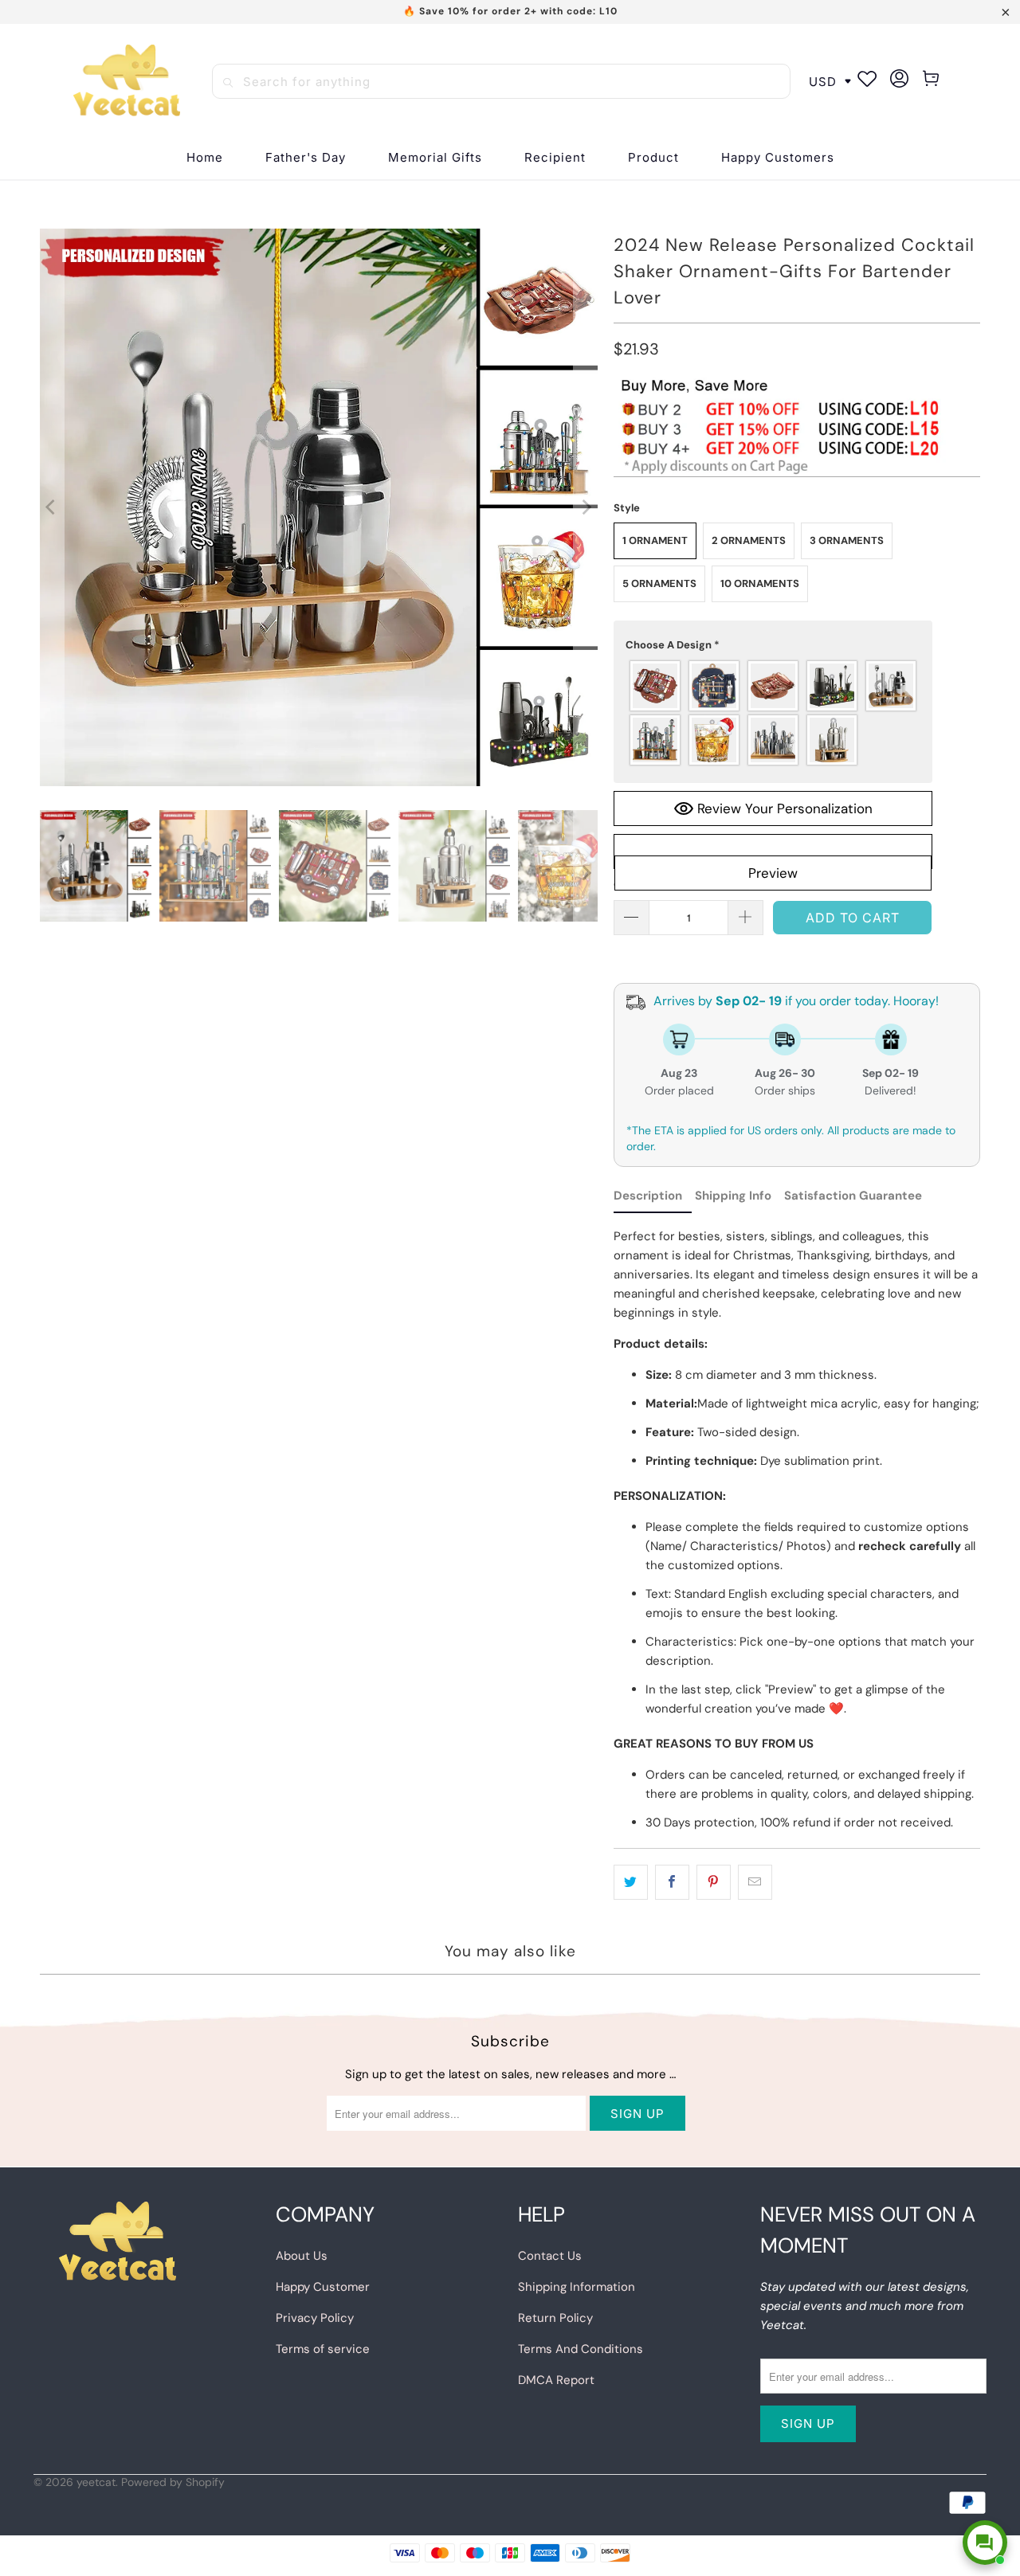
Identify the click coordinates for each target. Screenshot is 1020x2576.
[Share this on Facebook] (672, 1882)
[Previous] (52, 507)
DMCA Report (556, 2380)
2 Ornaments (749, 540)
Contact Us (550, 2256)
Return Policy (555, 2318)
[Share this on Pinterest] (714, 1882)
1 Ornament (655, 540)
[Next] (586, 507)
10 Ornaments (760, 583)
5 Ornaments (659, 583)
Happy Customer (323, 2287)
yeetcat (96, 2482)
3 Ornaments (847, 540)
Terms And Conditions (581, 2349)
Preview (773, 873)
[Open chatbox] (985, 2543)
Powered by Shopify (173, 2482)
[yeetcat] (127, 81)
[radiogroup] (773, 713)
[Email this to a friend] (755, 1882)
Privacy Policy (315, 2318)
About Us (302, 2256)
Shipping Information (577, 2287)
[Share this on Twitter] (631, 1882)
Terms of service (323, 2349)
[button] (555, 158)
